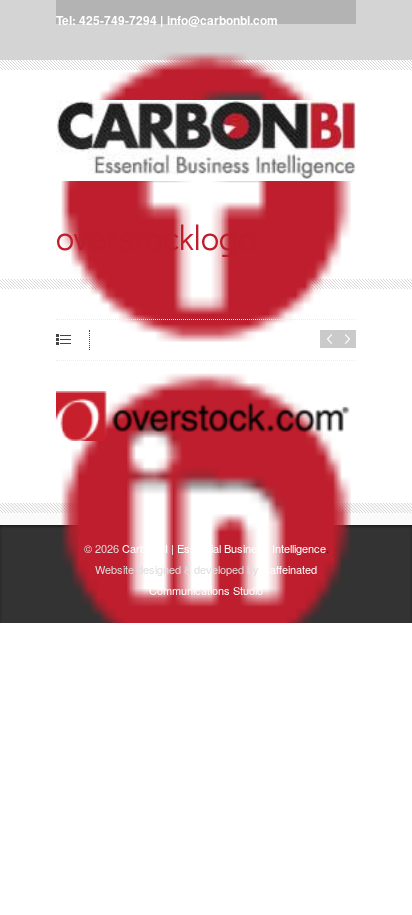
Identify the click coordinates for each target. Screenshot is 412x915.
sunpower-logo (347, 339)
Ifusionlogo (329, 339)
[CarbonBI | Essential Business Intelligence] (206, 140)
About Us (65, 339)
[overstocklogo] (206, 416)
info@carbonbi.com (222, 20)
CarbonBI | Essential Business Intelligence (224, 548)
